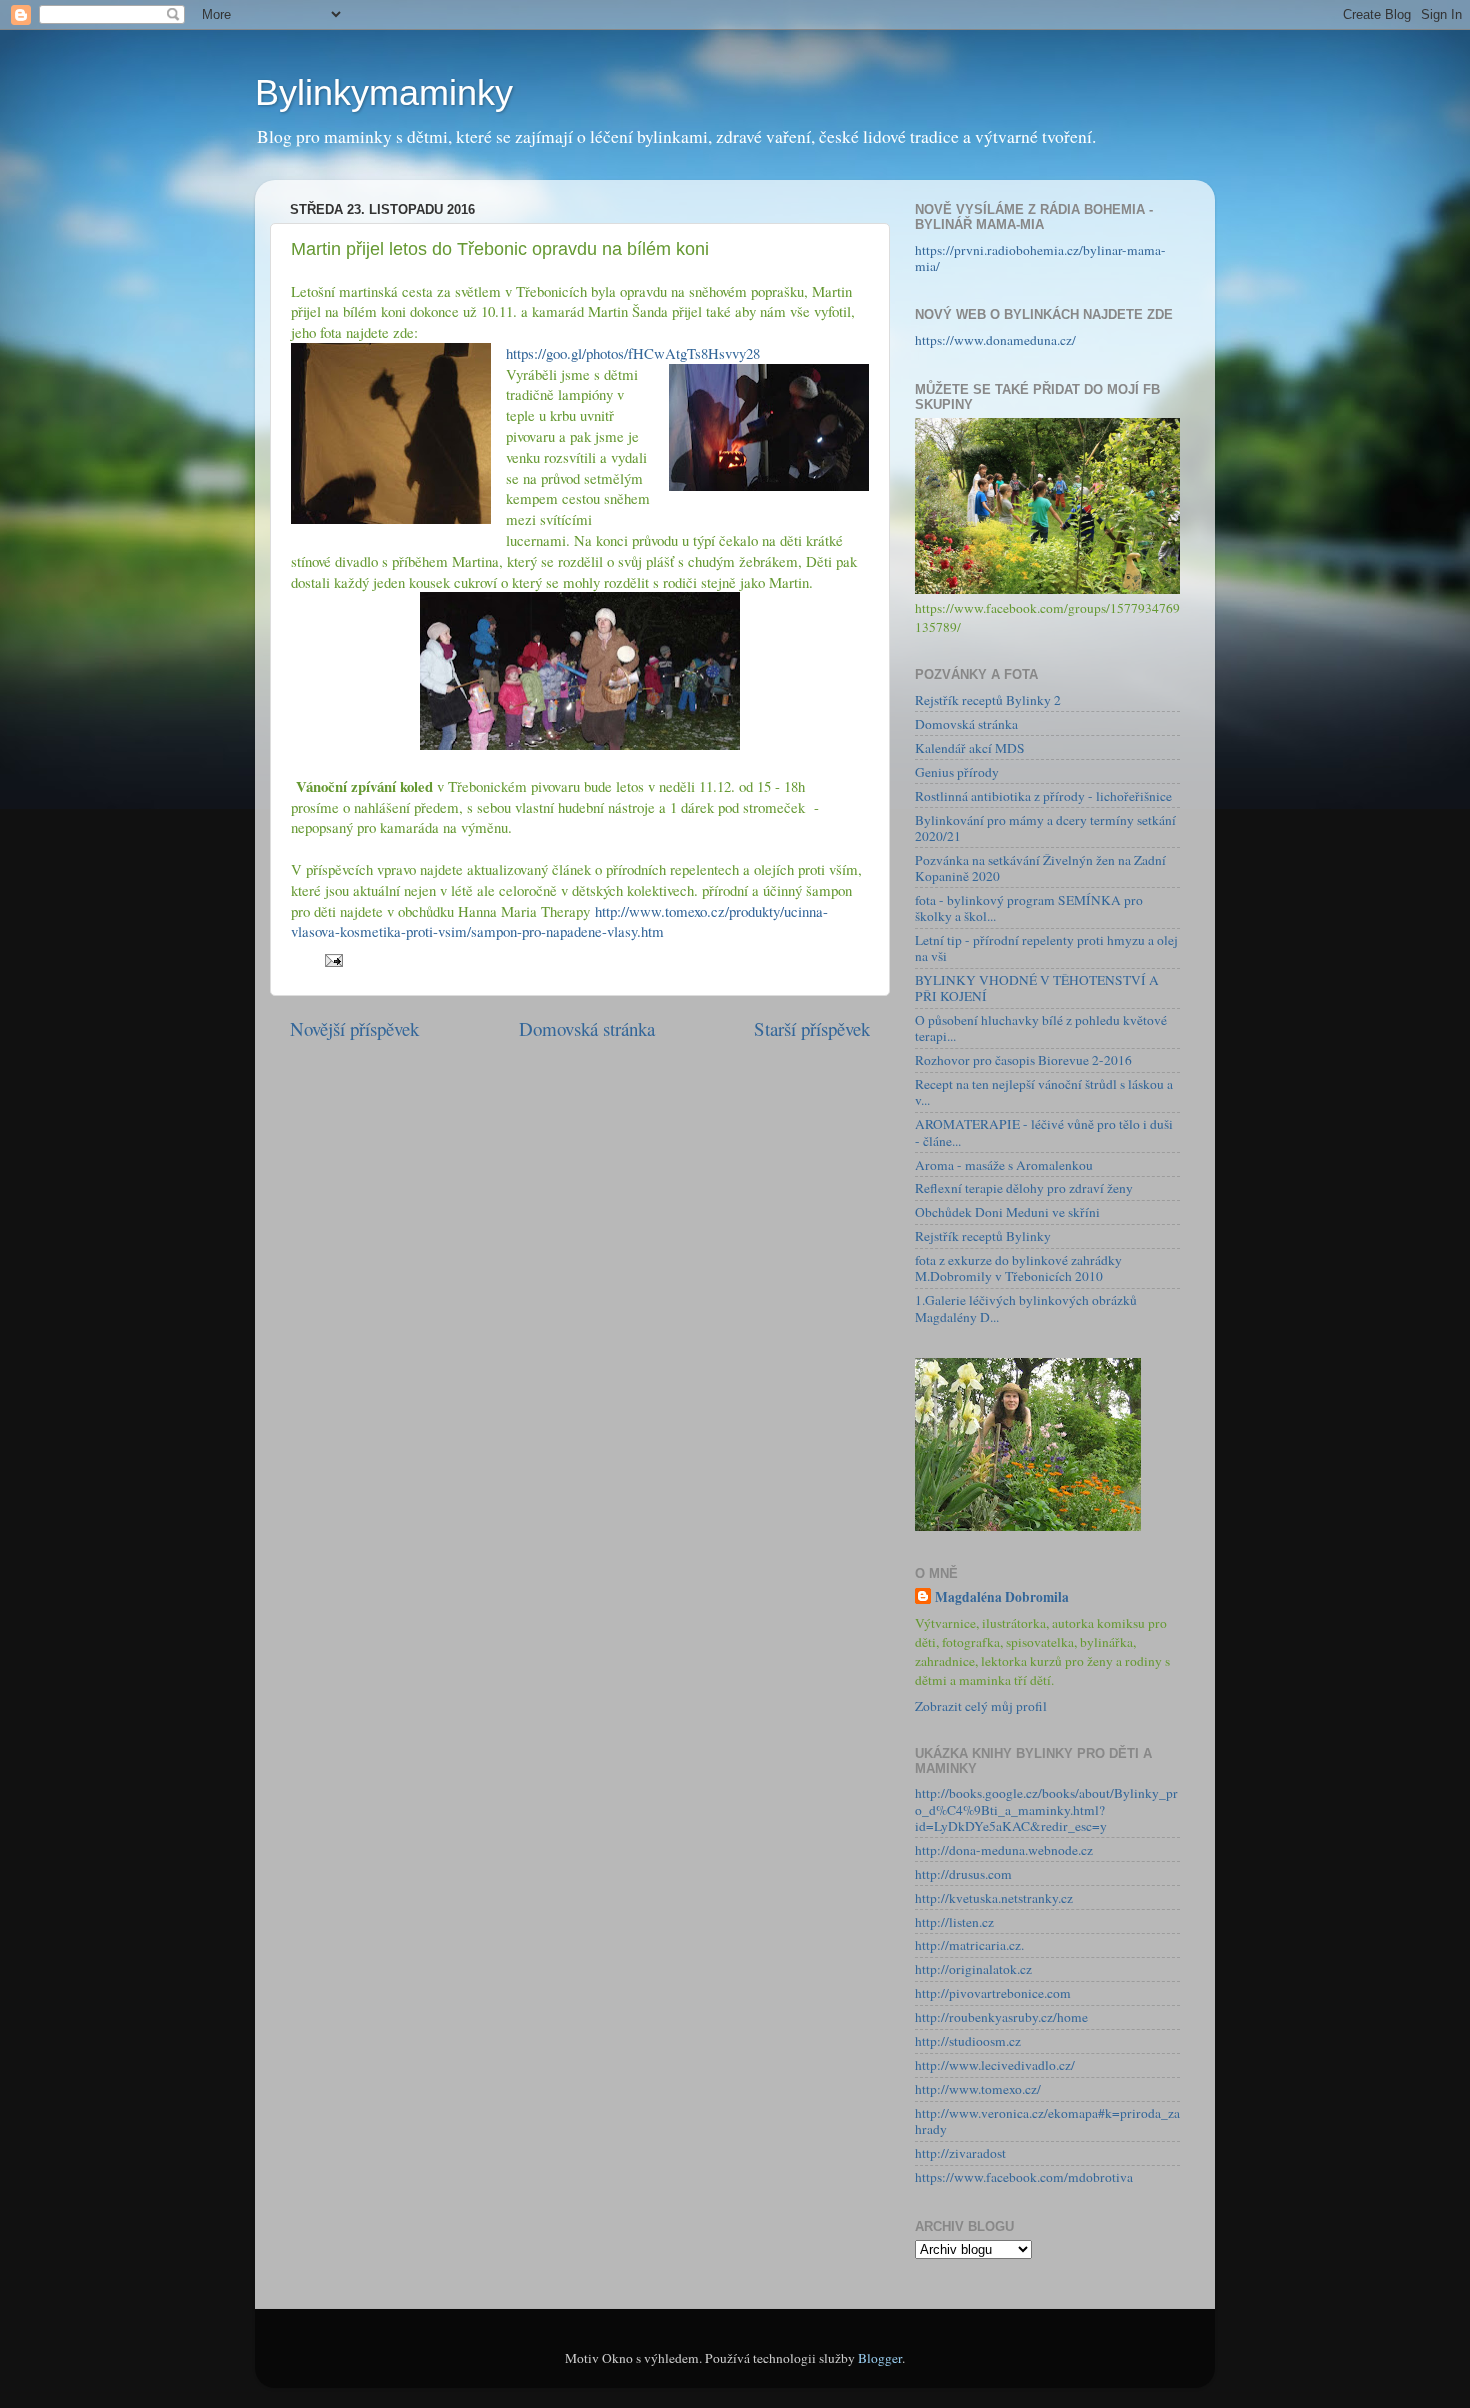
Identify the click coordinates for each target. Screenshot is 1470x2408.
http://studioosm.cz (968, 2041)
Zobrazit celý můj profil (981, 1706)
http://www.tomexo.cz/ (978, 2089)
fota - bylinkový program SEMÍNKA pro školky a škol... (1029, 908)
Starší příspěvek (812, 1028)
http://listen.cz (954, 1922)
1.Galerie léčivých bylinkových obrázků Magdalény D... (1026, 1308)
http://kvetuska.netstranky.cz (994, 1898)
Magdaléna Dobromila (1002, 1597)
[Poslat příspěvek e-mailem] (332, 959)
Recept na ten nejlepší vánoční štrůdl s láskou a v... (1044, 1092)
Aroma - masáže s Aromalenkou (1004, 1165)
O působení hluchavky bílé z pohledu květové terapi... (1041, 1028)
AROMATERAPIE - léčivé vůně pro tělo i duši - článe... (1044, 1132)
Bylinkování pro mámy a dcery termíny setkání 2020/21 (1045, 828)
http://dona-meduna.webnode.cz (1004, 1850)
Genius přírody (957, 772)
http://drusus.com (963, 1874)
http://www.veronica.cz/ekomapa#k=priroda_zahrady (1047, 2121)
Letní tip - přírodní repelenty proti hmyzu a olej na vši (1046, 948)
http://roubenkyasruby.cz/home (1001, 2017)
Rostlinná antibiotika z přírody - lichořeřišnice (1043, 796)
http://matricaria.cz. (969, 1945)
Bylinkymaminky (384, 92)
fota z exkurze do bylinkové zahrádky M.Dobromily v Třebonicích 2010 (1018, 1268)
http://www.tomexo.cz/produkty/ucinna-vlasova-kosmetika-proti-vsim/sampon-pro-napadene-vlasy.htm (559, 921)
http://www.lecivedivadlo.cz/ (995, 2065)
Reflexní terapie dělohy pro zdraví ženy (1024, 1188)
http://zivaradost (960, 2153)
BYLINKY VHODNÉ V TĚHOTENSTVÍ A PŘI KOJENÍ (1037, 988)
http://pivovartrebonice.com (993, 1993)
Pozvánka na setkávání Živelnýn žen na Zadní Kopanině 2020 (1040, 868)
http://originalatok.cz (973, 1969)
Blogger (880, 2358)
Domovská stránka (587, 1028)
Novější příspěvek (354, 1028)
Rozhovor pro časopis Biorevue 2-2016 (1023, 1060)
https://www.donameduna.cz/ (995, 340)
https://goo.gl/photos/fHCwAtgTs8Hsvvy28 (633, 353)
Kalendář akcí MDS (970, 748)
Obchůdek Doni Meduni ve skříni (1007, 1212)
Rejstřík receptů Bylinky (983, 1236)
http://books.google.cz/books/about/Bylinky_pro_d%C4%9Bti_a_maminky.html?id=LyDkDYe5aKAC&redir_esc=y (1046, 1809)
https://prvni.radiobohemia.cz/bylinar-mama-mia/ (1040, 258)
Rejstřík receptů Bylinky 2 (988, 700)
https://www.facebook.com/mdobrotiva (1024, 2177)
